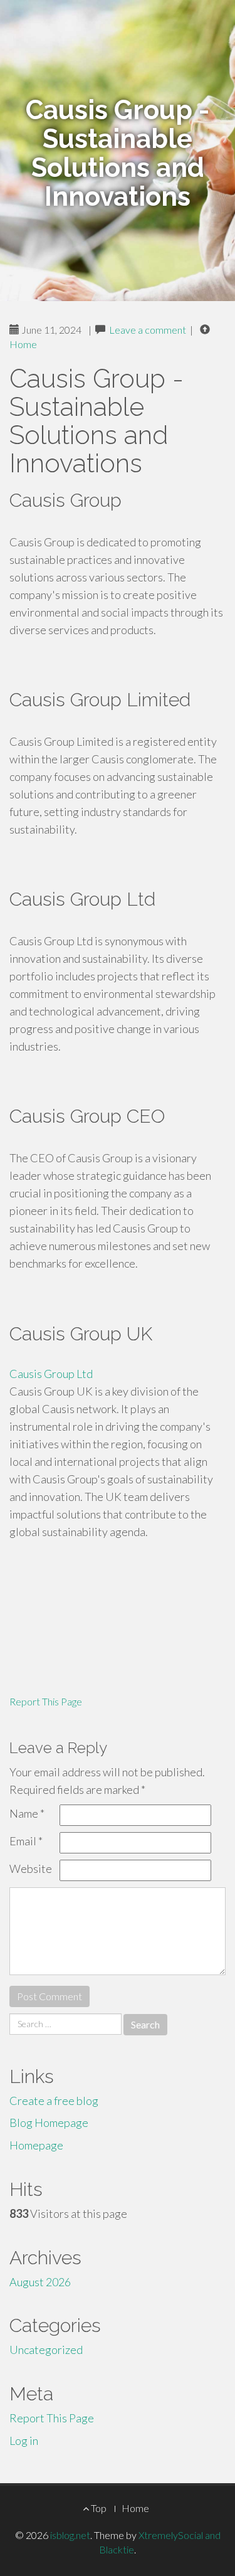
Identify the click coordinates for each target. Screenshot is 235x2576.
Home (23, 344)
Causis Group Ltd (51, 1374)
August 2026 (40, 2282)
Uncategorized (46, 2350)
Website (31, 1868)
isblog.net (70, 2535)
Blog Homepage (49, 2123)
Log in (24, 2441)
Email (26, 1841)
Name (27, 1813)
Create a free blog (54, 2101)
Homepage (36, 2145)
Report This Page (46, 1701)
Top (98, 2508)
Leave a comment (148, 330)
